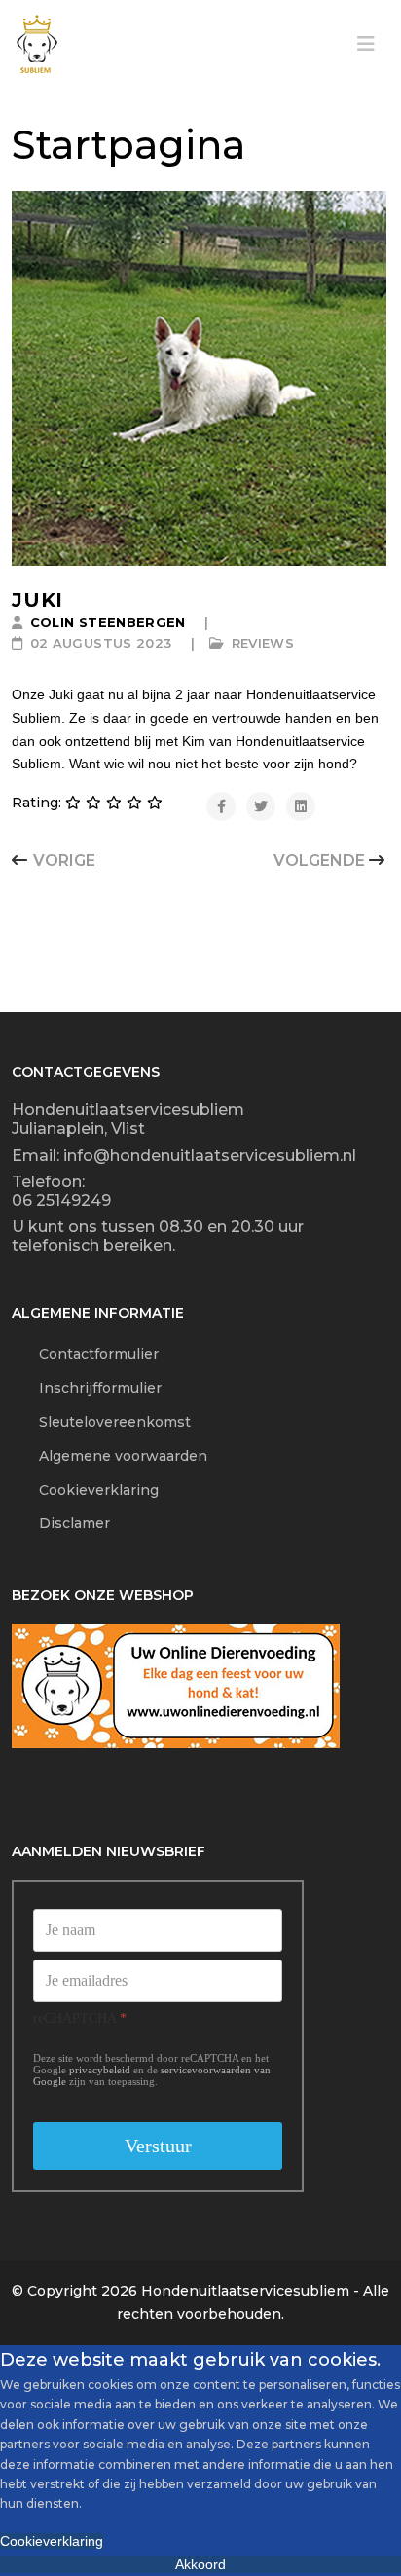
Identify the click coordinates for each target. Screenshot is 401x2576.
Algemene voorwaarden (109, 1456)
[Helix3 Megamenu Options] (366, 44)
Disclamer (61, 1523)
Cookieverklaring (85, 1490)
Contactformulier (85, 1354)
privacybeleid (100, 2071)
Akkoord (200, 2564)
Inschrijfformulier (87, 1388)
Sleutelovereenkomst (101, 1422)
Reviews (263, 643)
